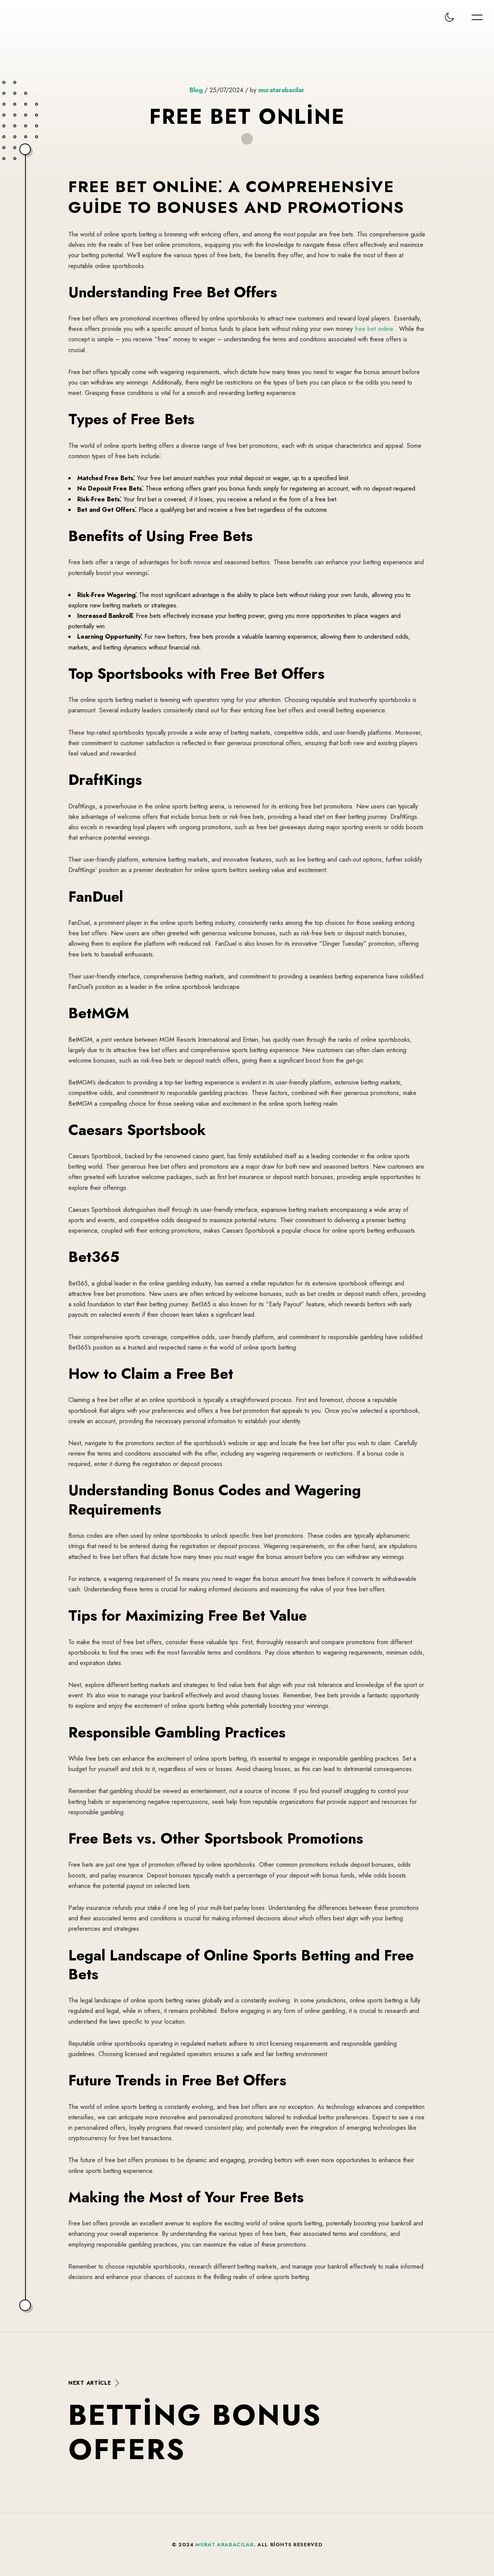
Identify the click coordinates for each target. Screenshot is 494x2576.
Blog (196, 90)
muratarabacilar (281, 90)
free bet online (374, 329)
